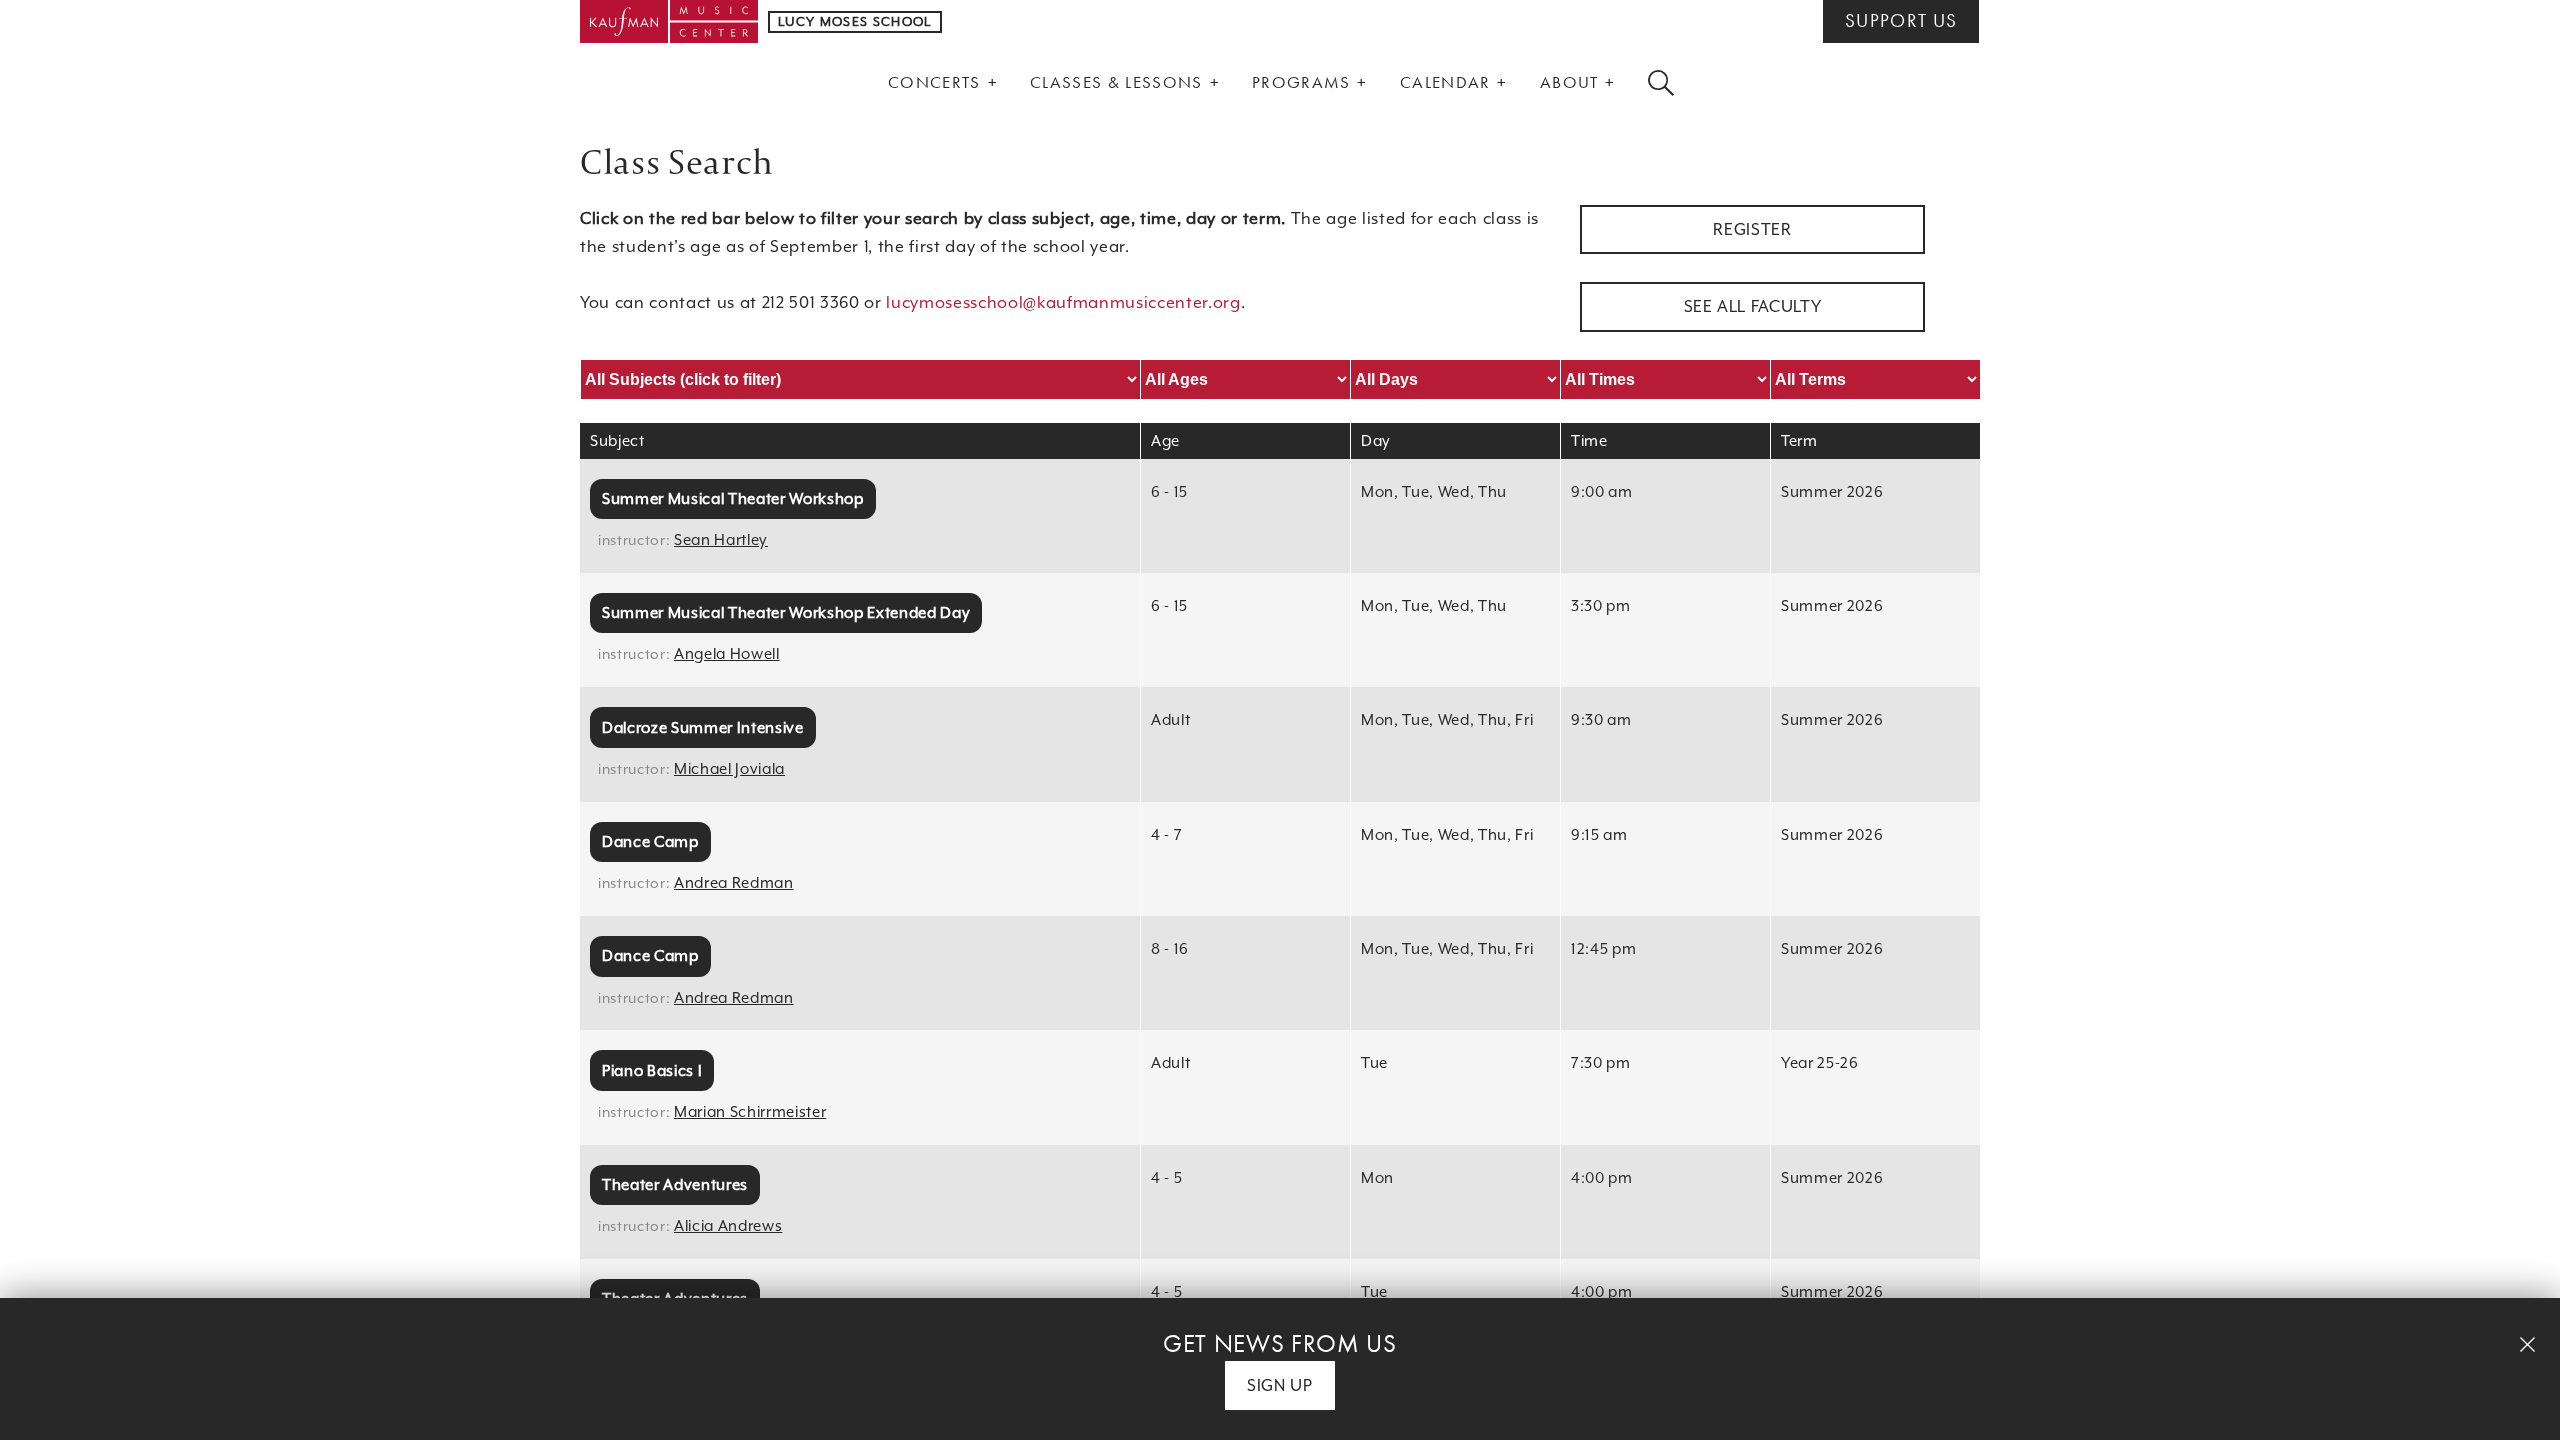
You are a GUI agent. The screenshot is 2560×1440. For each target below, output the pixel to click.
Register (1752, 229)
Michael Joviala (729, 768)
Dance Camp (650, 841)
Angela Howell (727, 653)
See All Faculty (1753, 306)
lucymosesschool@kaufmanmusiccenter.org (1063, 302)
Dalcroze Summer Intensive (703, 727)
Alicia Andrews (728, 1225)
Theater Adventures (675, 1184)
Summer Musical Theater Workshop (733, 498)
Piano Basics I (652, 1070)
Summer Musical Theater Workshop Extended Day (786, 612)
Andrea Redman (734, 882)
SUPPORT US (1901, 21)
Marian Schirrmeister (750, 1111)
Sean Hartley (721, 539)
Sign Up (1280, 1385)
